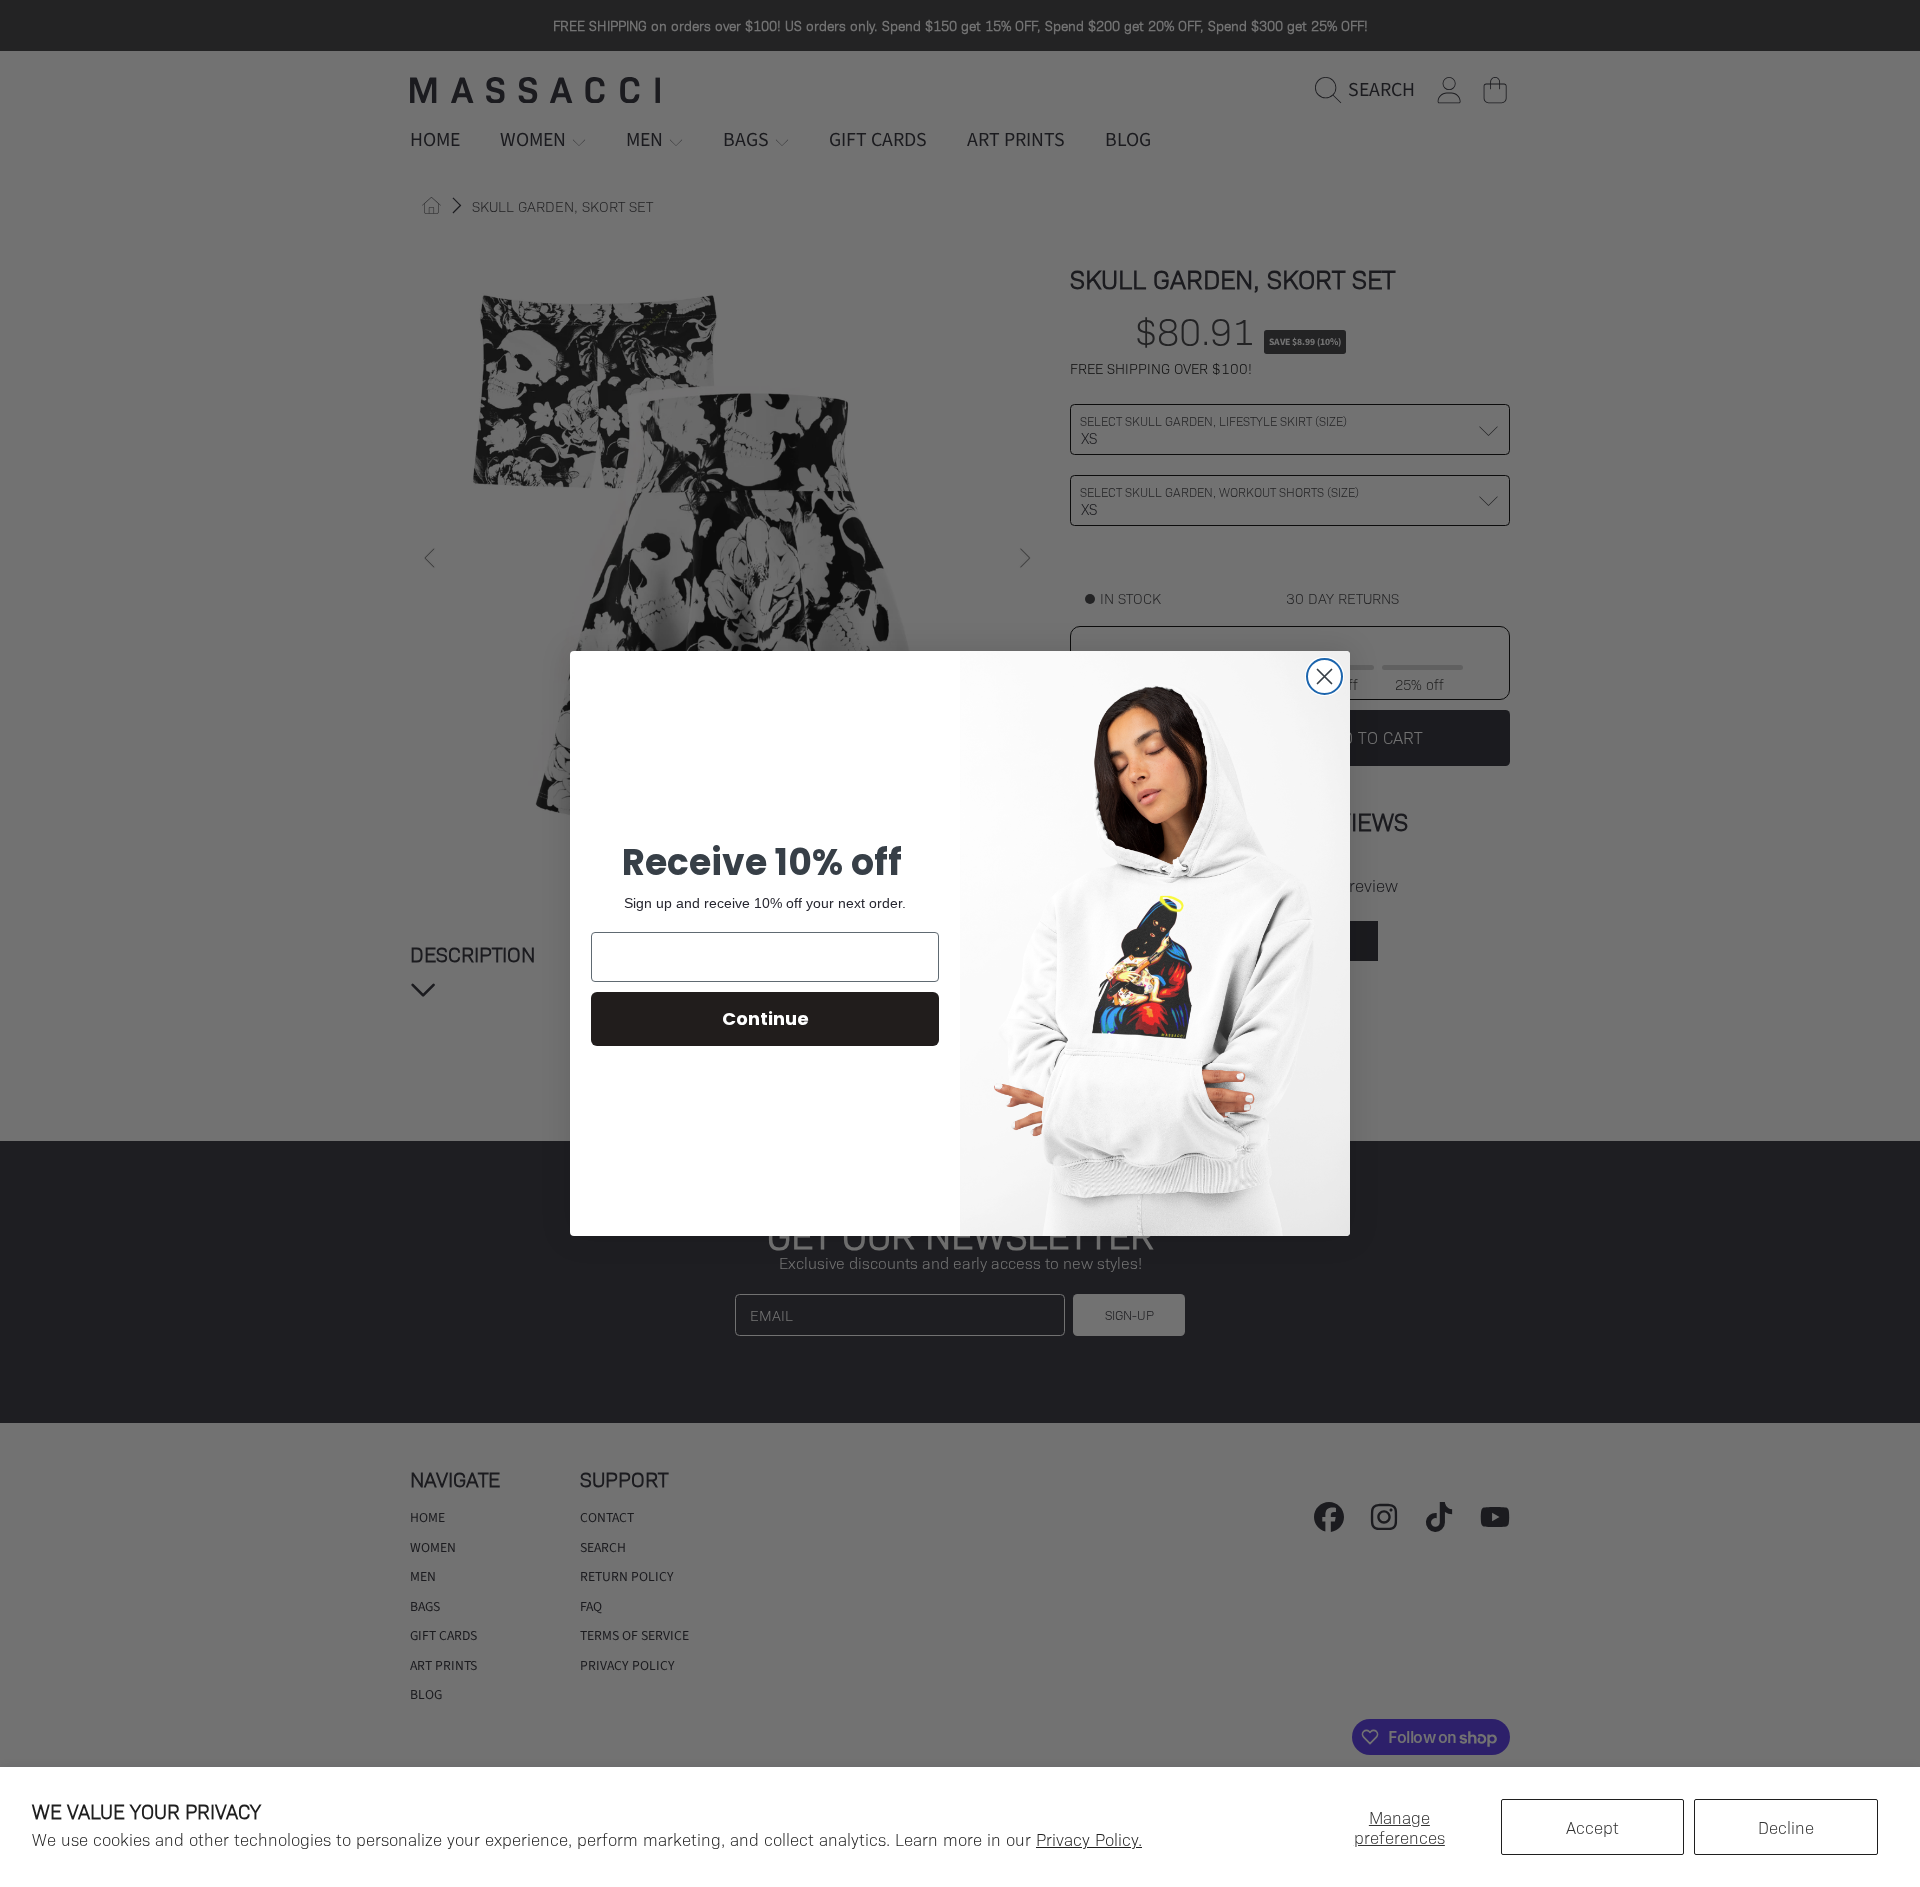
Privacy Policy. (1089, 1839)
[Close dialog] (1324, 676)
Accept (1592, 1827)
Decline (1786, 1827)
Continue (765, 1018)
